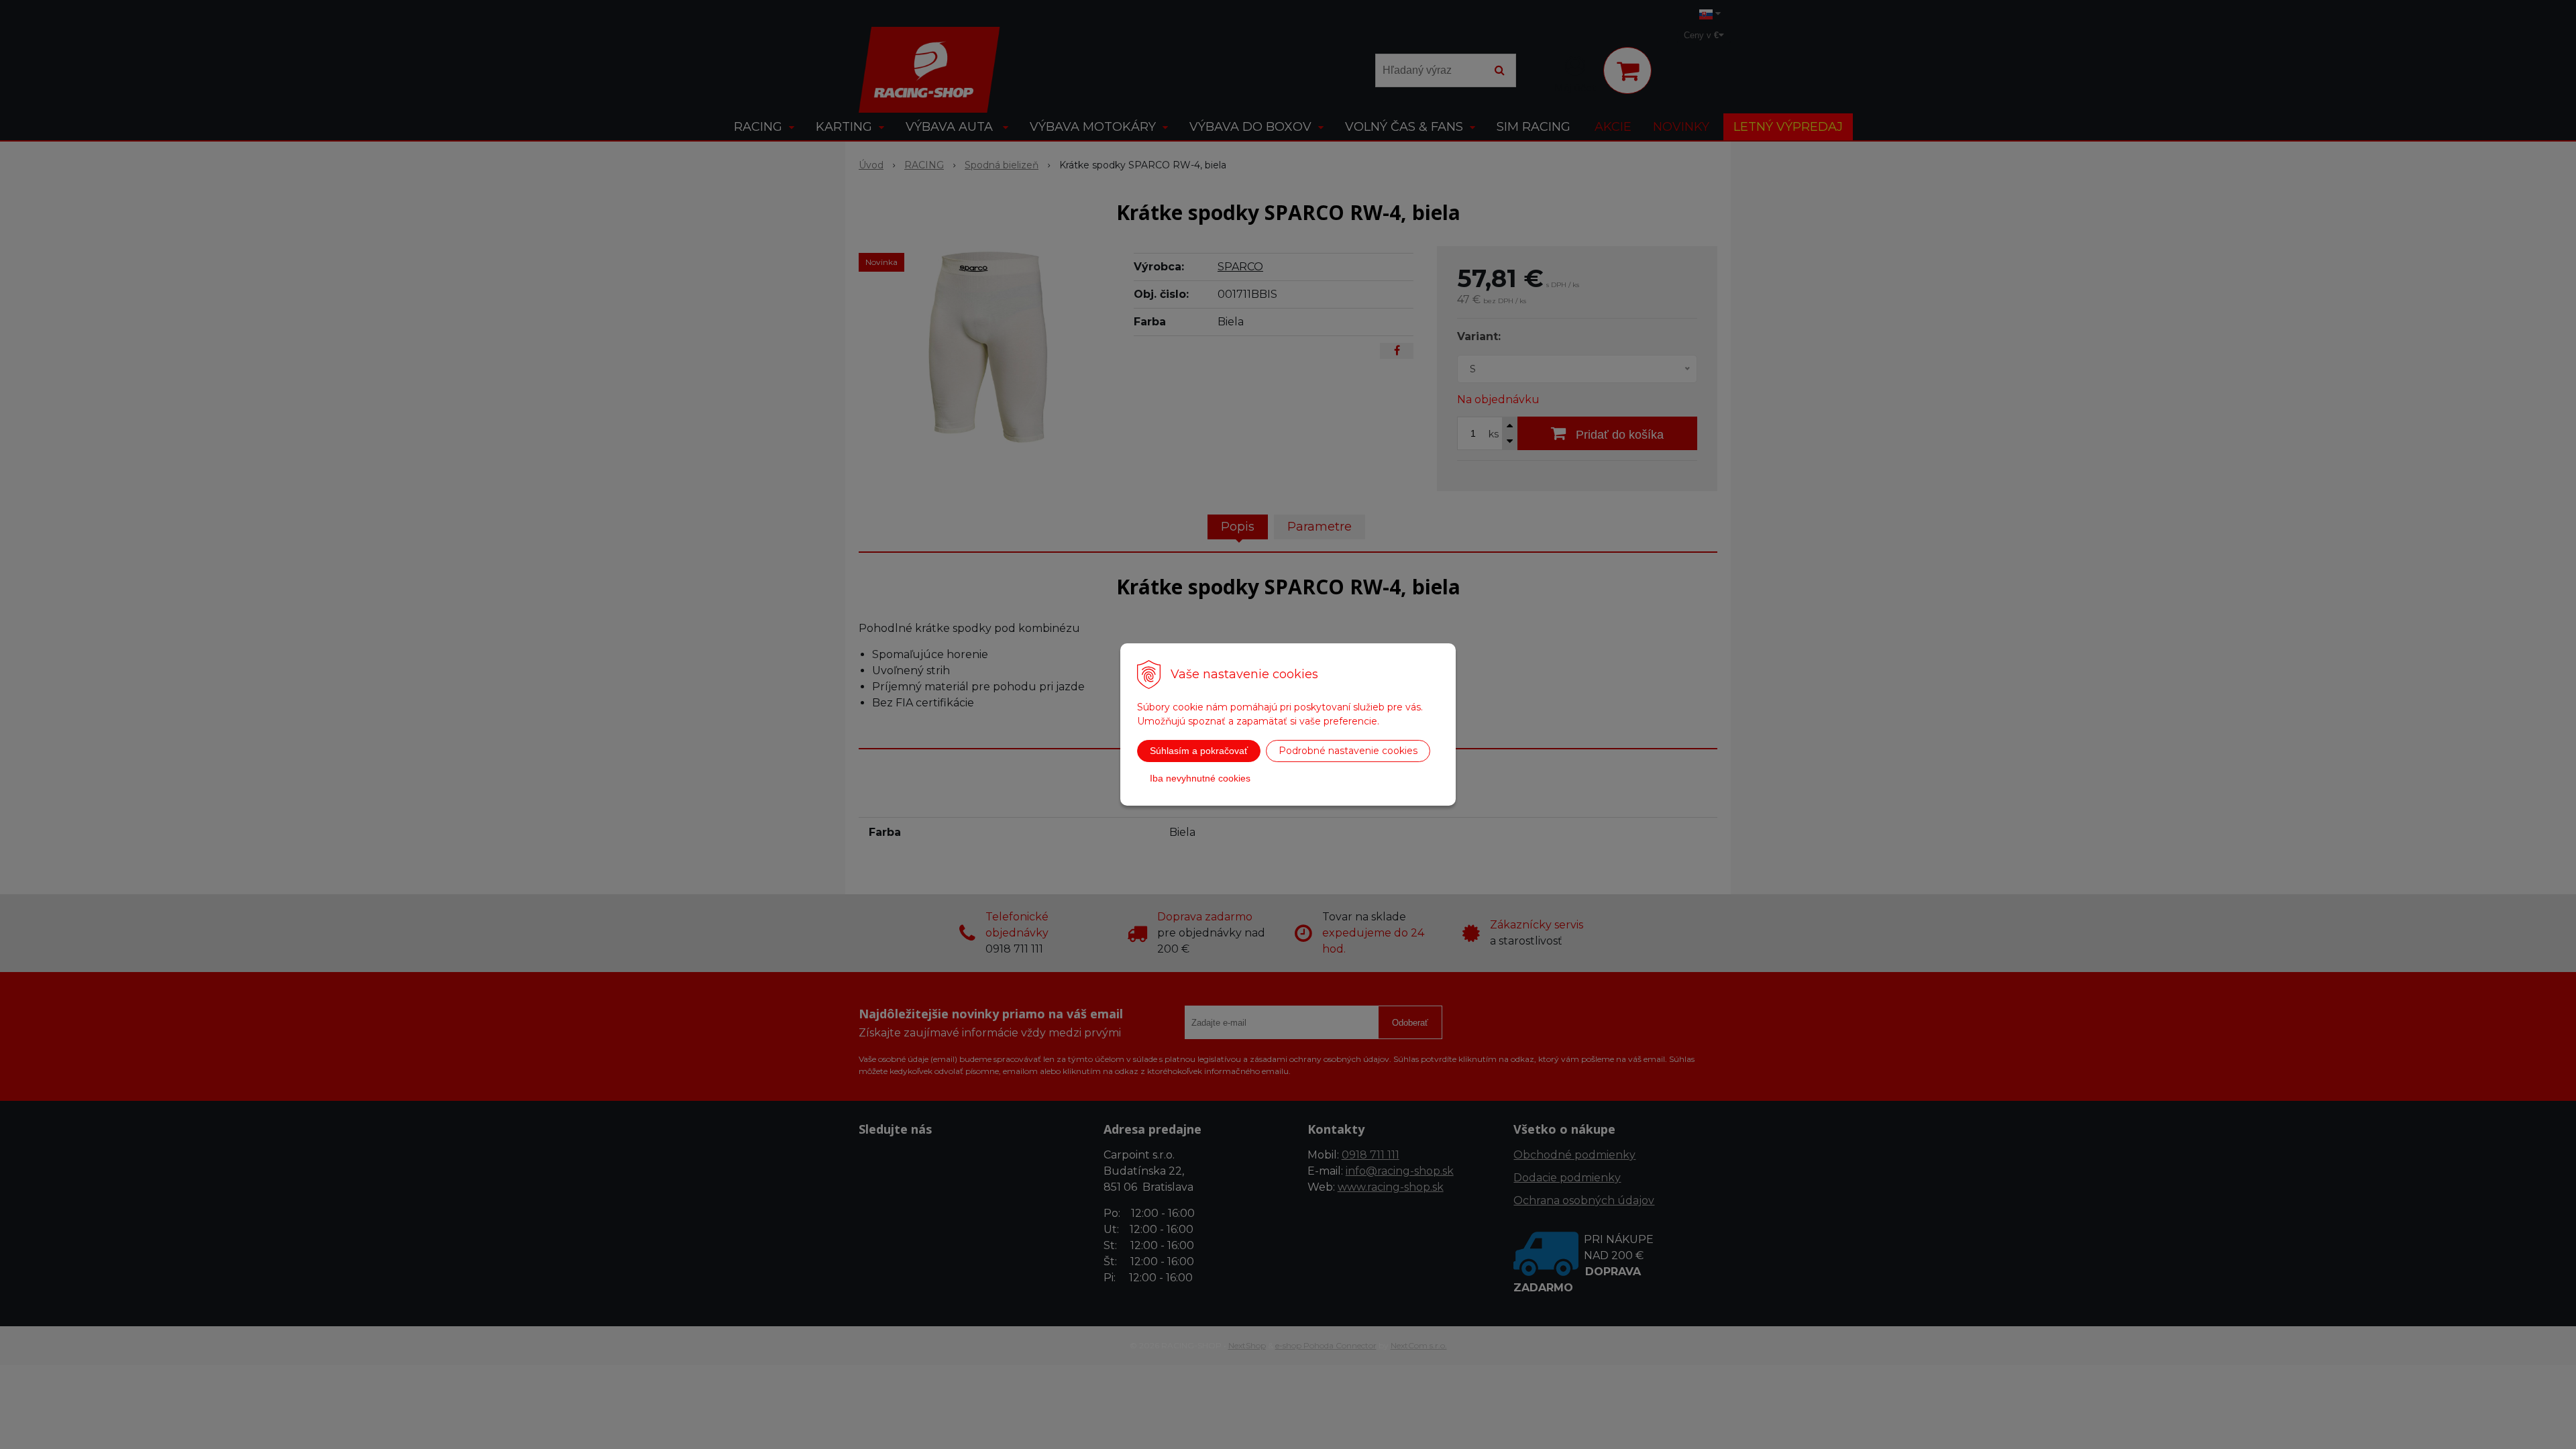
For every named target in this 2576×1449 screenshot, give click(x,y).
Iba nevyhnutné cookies (1200, 778)
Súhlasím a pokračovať (1199, 751)
